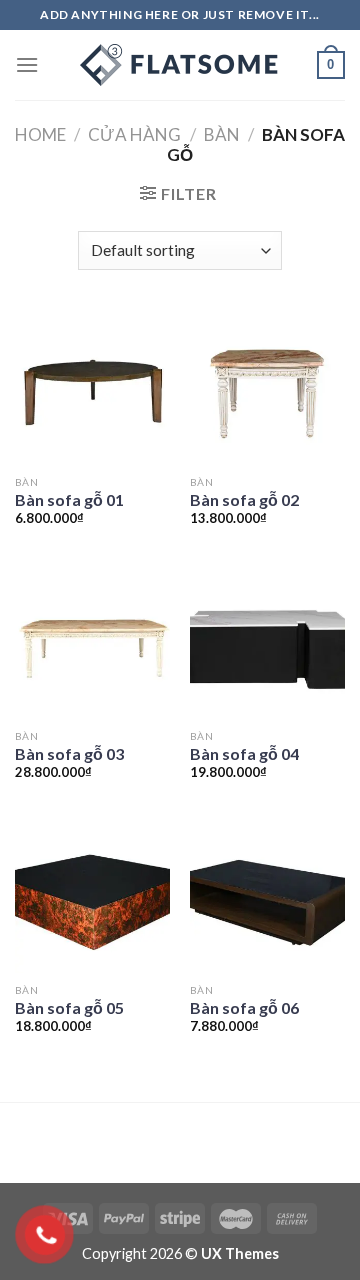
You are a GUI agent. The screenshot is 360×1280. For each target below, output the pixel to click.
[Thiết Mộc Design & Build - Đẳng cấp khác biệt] (180, 65)
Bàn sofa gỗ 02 (244, 499)
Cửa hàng (134, 134)
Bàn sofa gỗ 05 (69, 1007)
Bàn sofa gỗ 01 (69, 499)
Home (40, 134)
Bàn (222, 134)
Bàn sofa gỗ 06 (244, 1007)
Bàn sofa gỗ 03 (69, 753)
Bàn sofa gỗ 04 (244, 753)
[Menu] (27, 64)
